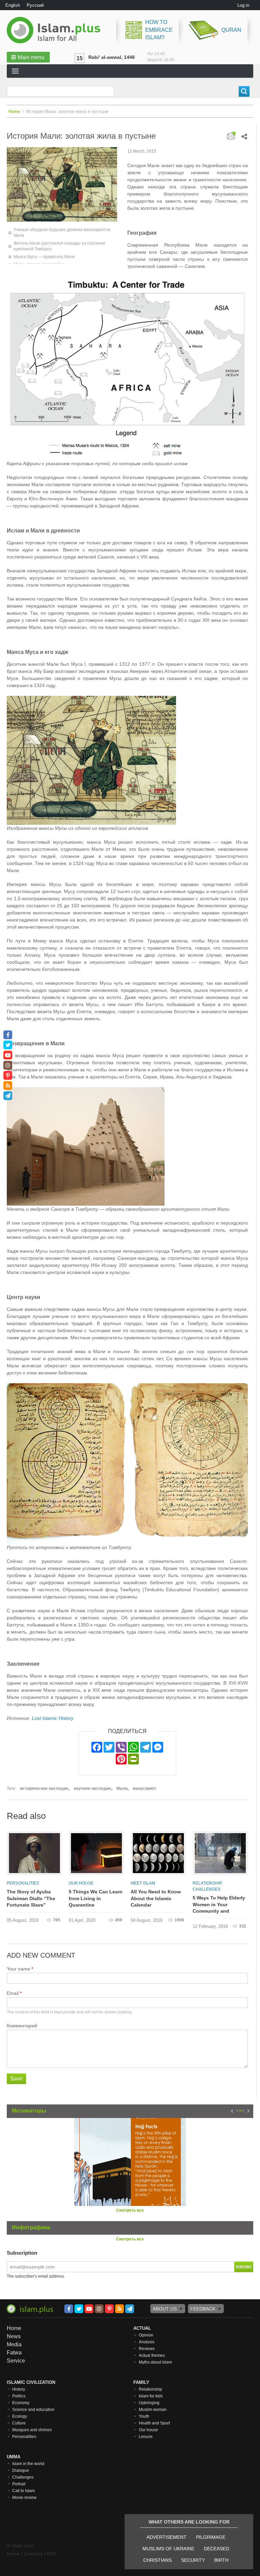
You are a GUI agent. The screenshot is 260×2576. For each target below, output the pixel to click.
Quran (231, 30)
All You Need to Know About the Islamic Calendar (156, 1898)
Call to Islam (24, 2491)
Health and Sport (154, 2423)
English (13, 5)
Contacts (33, 2554)
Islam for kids (151, 2396)
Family (141, 2382)
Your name (18, 1969)
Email (13, 1993)
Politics (19, 2396)
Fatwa (14, 2353)
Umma (14, 2457)
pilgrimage (211, 2537)
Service (16, 2361)
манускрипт (145, 1788)
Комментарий (22, 2026)
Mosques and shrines (32, 2430)
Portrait (19, 2484)
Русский (35, 5)
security (193, 2560)
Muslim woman (153, 2410)
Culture (19, 2423)
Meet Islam (143, 1883)
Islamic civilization (31, 2382)
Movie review (24, 2498)
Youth (144, 2416)
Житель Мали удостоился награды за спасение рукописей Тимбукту (59, 246)
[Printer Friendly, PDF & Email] (231, 135)
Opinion (146, 2335)
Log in (243, 5)
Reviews (147, 2349)
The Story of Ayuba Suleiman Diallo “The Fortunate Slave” (31, 1898)
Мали (122, 1788)
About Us (165, 2309)
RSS (51, 2554)
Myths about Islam (155, 2362)
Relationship (207, 1883)
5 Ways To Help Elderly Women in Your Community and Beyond (219, 1905)
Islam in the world (28, 2464)
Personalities (23, 1883)
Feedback (203, 2309)
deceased (216, 2549)
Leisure (146, 2437)
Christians (157, 2560)
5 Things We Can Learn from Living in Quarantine (96, 1898)
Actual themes (152, 2355)
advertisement (167, 2537)
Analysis (147, 2342)
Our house (81, 1883)
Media (14, 2344)
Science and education (33, 2410)
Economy (21, 2403)
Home (14, 111)
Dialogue (21, 2470)
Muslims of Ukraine (168, 2549)
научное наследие (92, 1788)
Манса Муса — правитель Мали (44, 257)
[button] (28, 57)
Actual (142, 2328)
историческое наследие (44, 1788)
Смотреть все (130, 2210)
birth (221, 2560)
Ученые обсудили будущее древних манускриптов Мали (62, 233)
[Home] (56, 30)
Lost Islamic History (53, 1718)
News (14, 2336)
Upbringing (149, 2403)
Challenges (207, 1889)
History (19, 2389)
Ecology (20, 2416)
